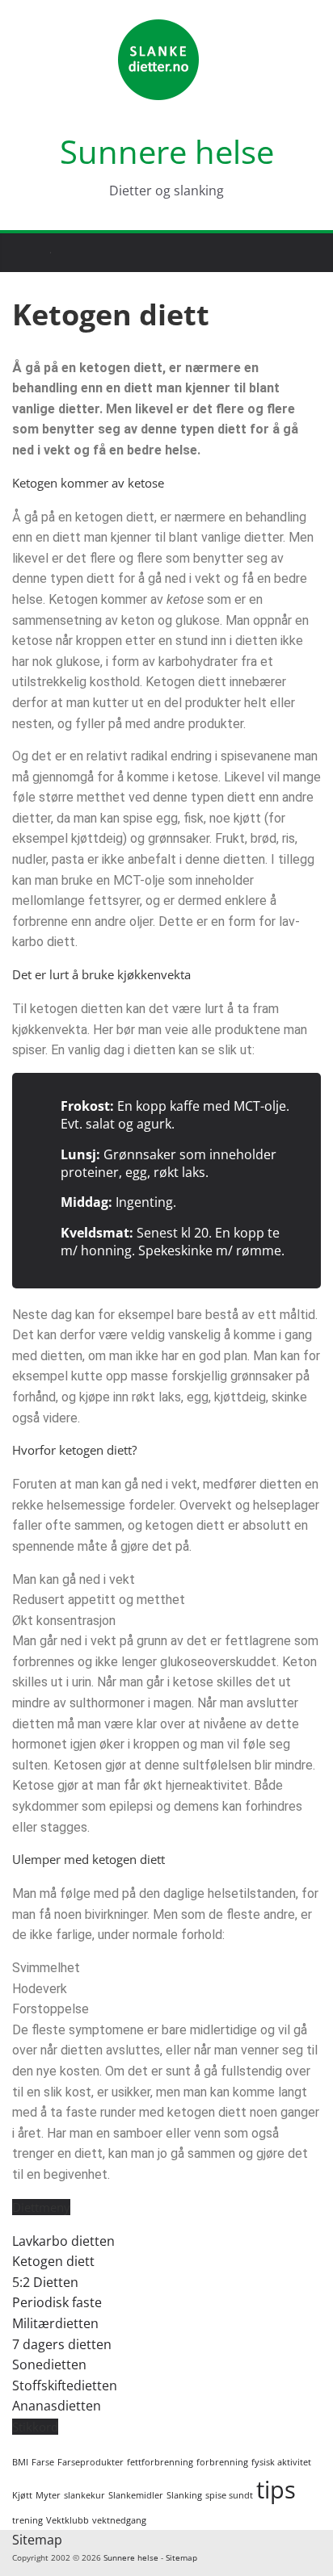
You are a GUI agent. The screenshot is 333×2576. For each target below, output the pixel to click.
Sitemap (37, 2540)
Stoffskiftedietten (65, 2385)
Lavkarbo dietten (63, 2241)
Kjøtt (22, 2495)
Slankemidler (136, 2495)
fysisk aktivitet (281, 2462)
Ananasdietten (57, 2406)
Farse (43, 2462)
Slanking (184, 2495)
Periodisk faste (57, 2302)
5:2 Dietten (45, 2282)
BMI (20, 2462)
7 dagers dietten (62, 2344)
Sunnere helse (167, 151)
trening (27, 2520)
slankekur (84, 2495)
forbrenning (222, 2462)
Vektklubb (67, 2520)
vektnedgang (119, 2520)
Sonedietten (49, 2364)
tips (276, 2490)
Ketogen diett (53, 2261)
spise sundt (229, 2495)
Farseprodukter (91, 2462)
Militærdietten (55, 2323)
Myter (48, 2495)
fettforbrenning (160, 2462)
